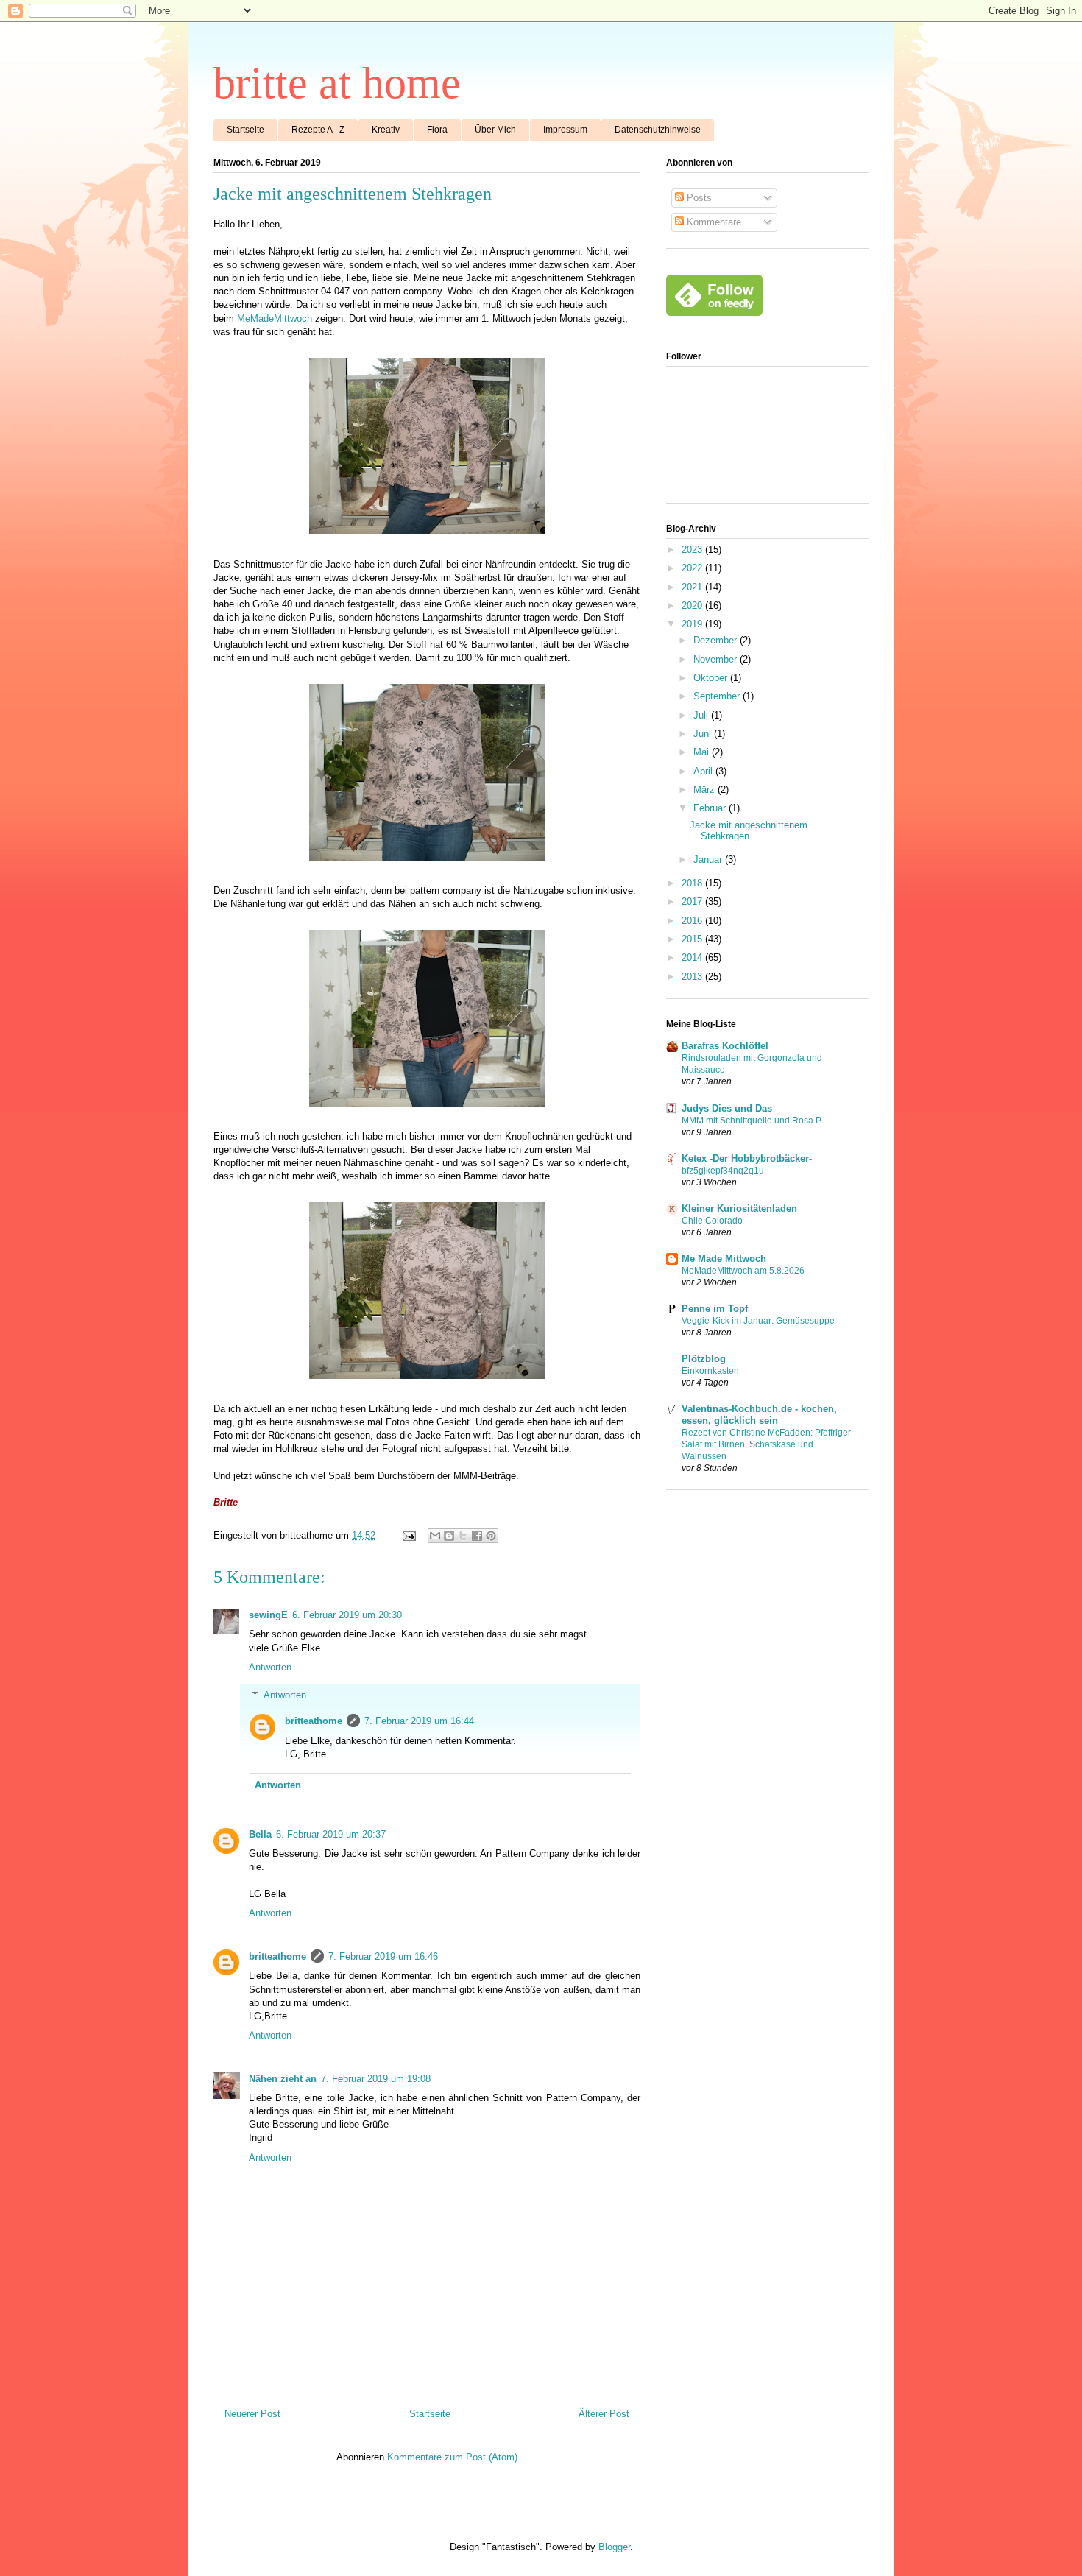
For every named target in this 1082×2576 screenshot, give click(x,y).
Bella (260, 1834)
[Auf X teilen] (463, 1536)
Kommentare (713, 222)
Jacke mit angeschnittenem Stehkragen (749, 831)
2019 (693, 624)
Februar (711, 808)
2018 (693, 883)
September (718, 696)
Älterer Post (604, 2414)
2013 (693, 977)
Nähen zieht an (283, 2079)
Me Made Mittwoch (724, 1259)
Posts (698, 198)
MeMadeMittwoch (275, 318)
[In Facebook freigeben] (477, 1536)
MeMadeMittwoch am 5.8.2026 (743, 1271)
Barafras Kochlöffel (725, 1046)
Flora (437, 130)
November (717, 659)
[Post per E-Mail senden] (408, 1535)
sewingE (268, 1615)
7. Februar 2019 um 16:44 (419, 1721)
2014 (693, 957)
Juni (704, 734)
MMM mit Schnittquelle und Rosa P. (752, 1121)
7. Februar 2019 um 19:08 (376, 2079)
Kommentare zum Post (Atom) (452, 2457)
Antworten (270, 1667)
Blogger (614, 2547)
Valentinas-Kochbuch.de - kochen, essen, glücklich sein (759, 1415)
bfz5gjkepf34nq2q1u (723, 1171)
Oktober (712, 678)
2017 (693, 901)
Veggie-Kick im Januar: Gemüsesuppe (758, 1321)
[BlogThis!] (449, 1536)
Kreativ (386, 130)
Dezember (717, 640)
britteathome (314, 1721)
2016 (693, 921)
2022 (693, 568)
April (704, 771)
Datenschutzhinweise (658, 130)
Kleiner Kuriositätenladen (739, 1208)
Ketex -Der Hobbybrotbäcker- (747, 1158)
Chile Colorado (712, 1221)
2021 (693, 587)
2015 (693, 939)
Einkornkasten (710, 1371)
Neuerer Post (252, 2414)
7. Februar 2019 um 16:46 (383, 1956)
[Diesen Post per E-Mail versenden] (435, 1536)
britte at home (337, 83)
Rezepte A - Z (318, 130)
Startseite (245, 130)
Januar (709, 860)
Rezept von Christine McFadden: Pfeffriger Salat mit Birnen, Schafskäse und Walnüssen (766, 1444)
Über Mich (495, 130)
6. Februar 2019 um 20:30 (347, 1615)
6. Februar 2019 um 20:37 (331, 1834)
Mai (703, 752)
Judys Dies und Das (727, 1108)
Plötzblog (704, 1359)
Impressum (565, 130)
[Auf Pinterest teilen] (491, 1536)
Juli (702, 715)
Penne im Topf (715, 1309)
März (706, 790)
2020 (693, 606)
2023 (693, 550)
